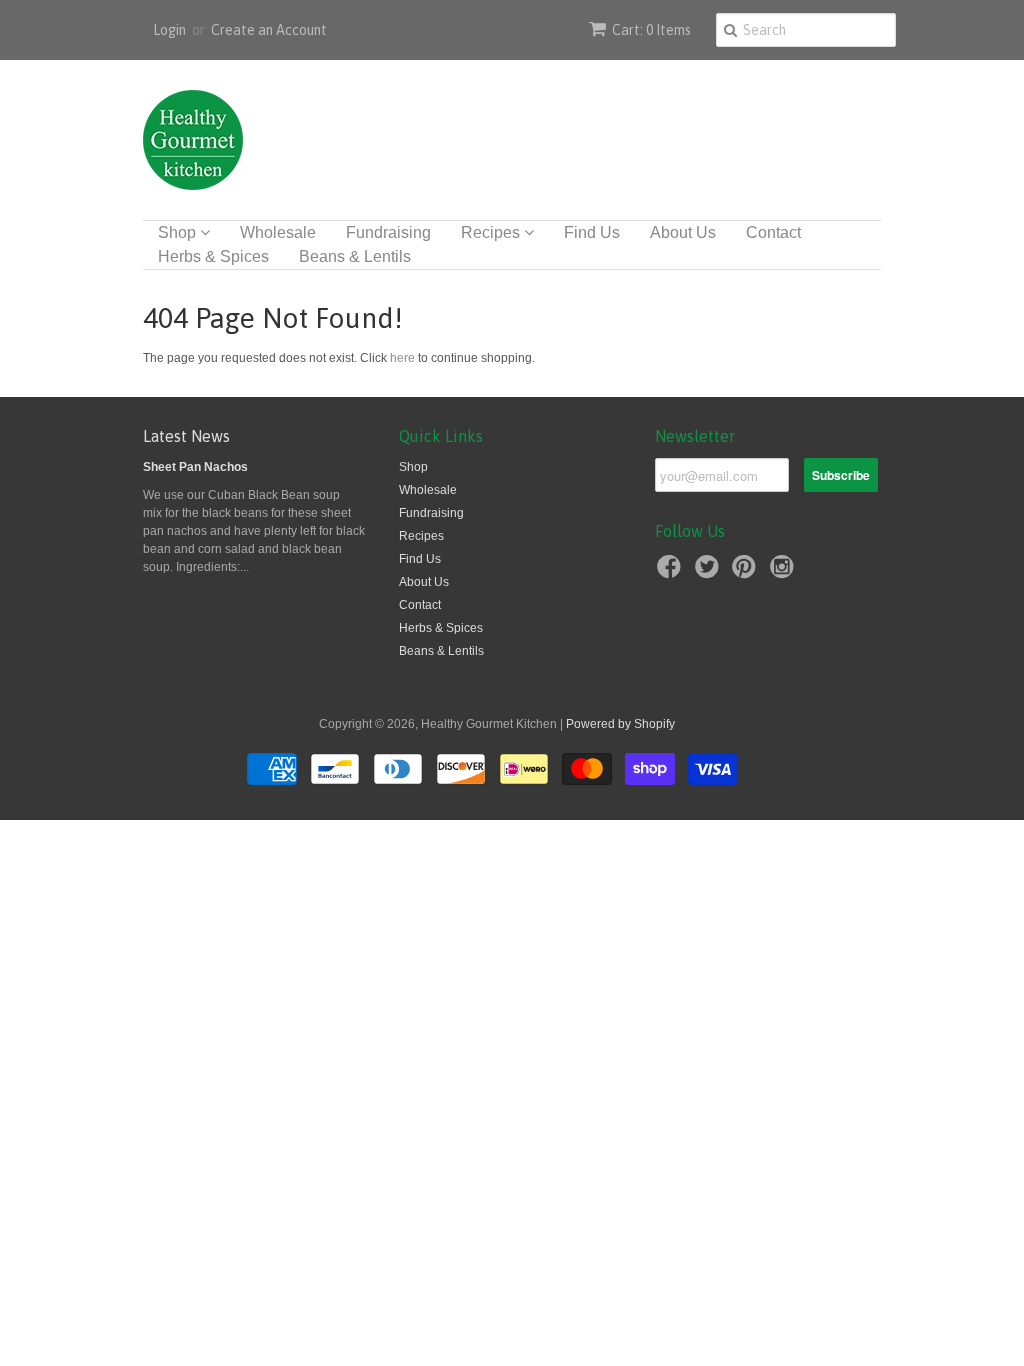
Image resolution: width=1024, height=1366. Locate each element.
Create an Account (269, 30)
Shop (179, 232)
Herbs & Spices (213, 256)
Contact (773, 232)
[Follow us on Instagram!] (785, 573)
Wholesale (278, 232)
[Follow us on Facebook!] (672, 573)
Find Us (592, 232)
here (402, 358)
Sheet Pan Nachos (195, 467)
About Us (683, 232)
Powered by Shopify (620, 724)
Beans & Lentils (355, 256)
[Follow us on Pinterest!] (747, 573)
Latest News (186, 436)
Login (169, 30)
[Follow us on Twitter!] (710, 573)
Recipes (492, 232)
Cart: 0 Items (651, 30)
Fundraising (388, 232)
